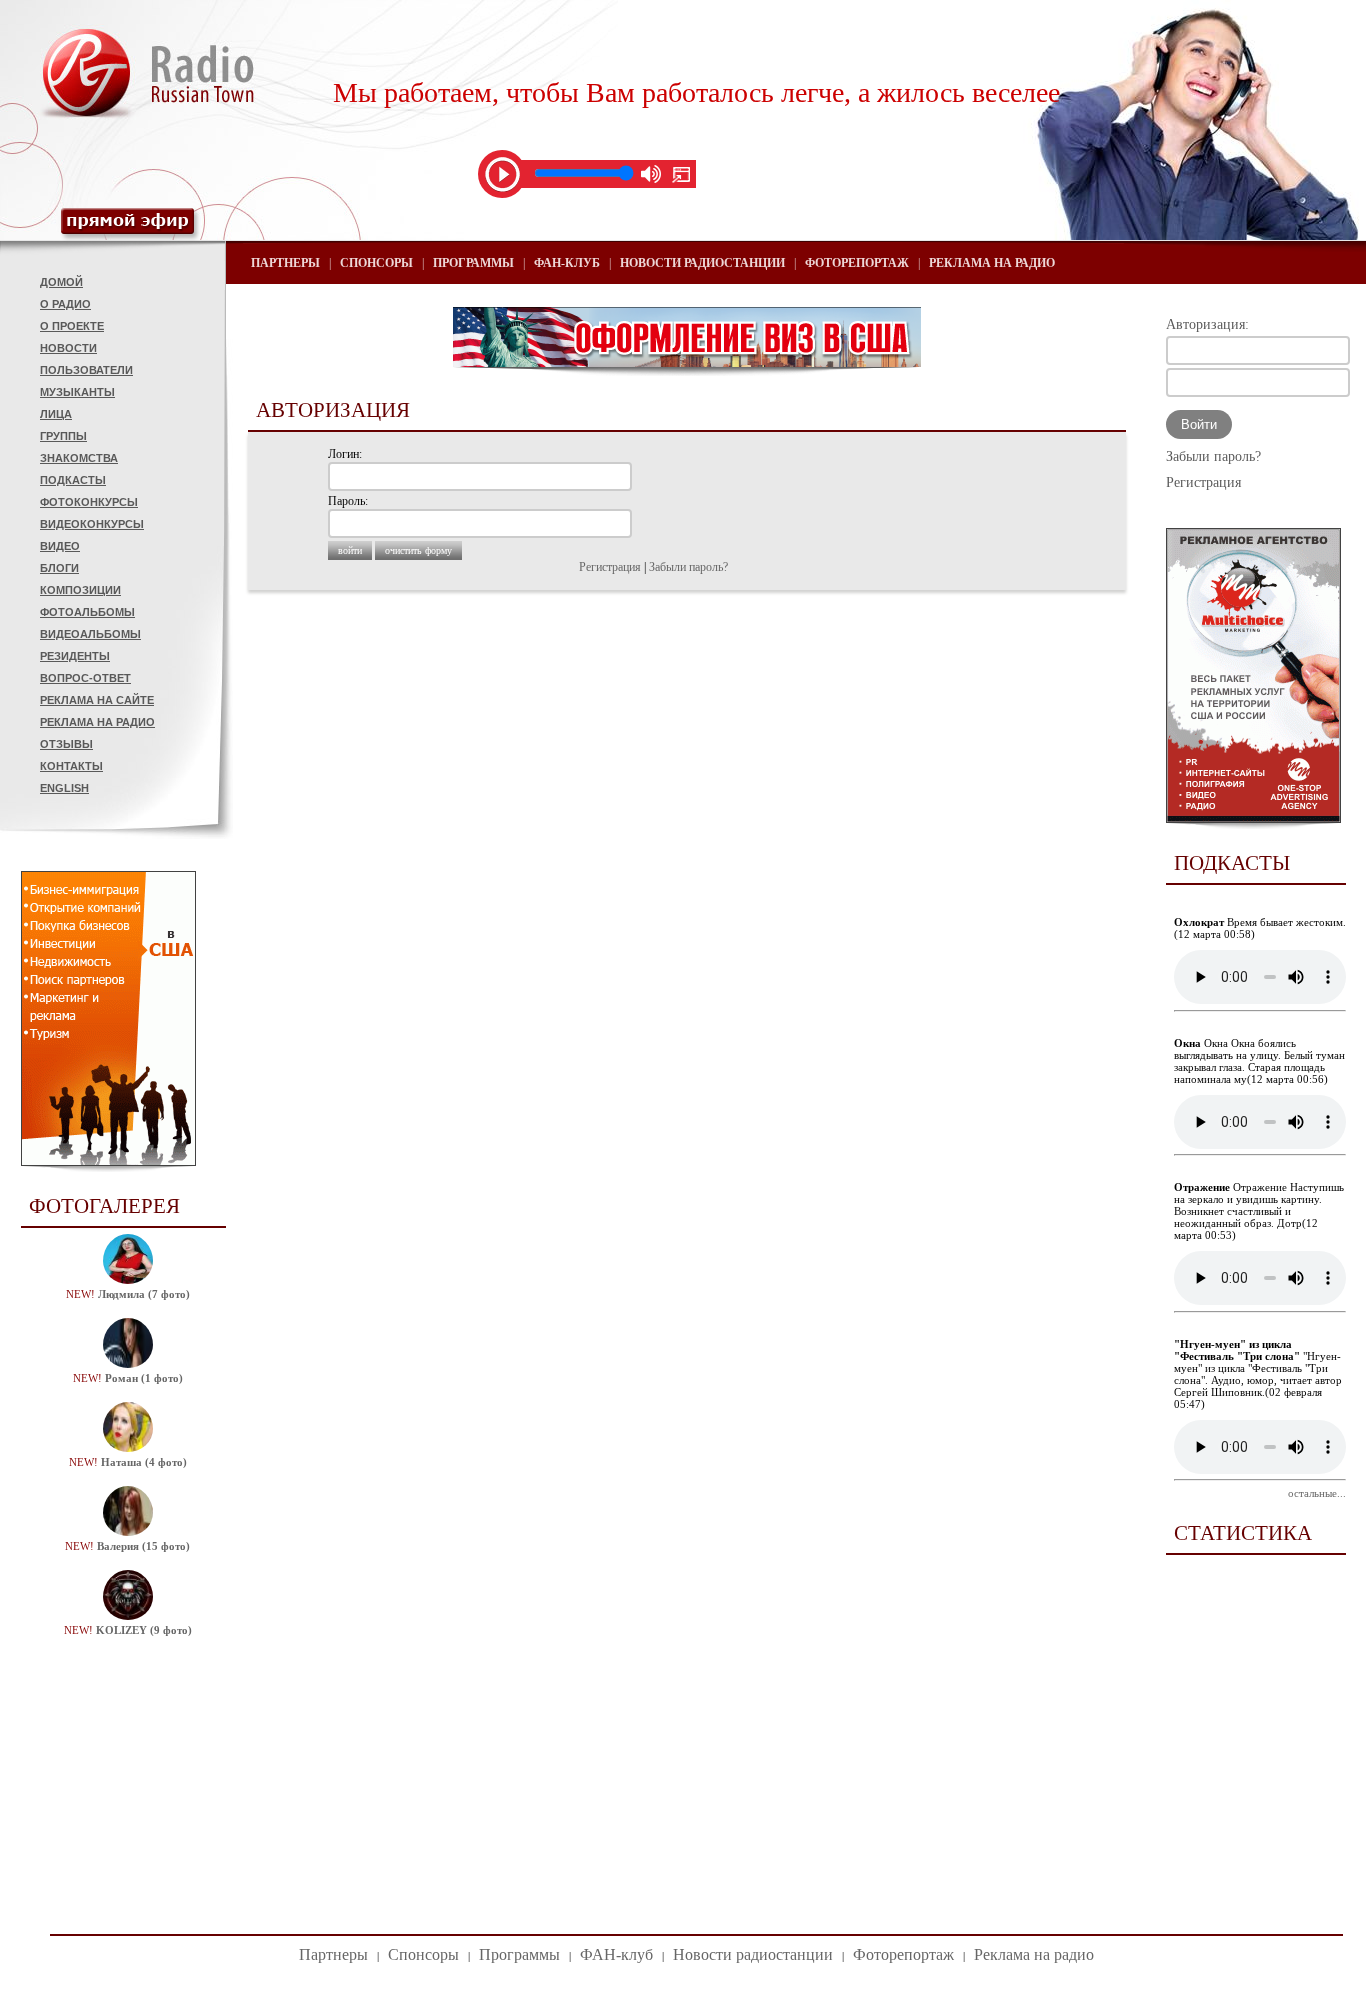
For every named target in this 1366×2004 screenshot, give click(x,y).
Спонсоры (376, 263)
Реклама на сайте (97, 700)
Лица (56, 414)
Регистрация (610, 567)
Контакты (71, 766)
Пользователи (86, 370)
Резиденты (75, 656)
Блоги (59, 568)
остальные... (1317, 1493)
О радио (65, 304)
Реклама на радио (97, 722)
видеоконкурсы (92, 524)
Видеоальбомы (90, 634)
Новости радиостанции (702, 263)
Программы (473, 263)
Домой (61, 282)
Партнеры (285, 263)
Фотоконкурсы (89, 502)
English (64, 788)
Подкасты (73, 480)
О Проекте (72, 326)
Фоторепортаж (857, 263)
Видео (60, 546)
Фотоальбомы (87, 612)
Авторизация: (1207, 324)
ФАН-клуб (567, 263)
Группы (63, 436)
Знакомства (79, 458)
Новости (68, 348)
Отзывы (66, 744)
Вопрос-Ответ (85, 678)
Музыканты (77, 392)
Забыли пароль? (688, 567)
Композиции (80, 590)
